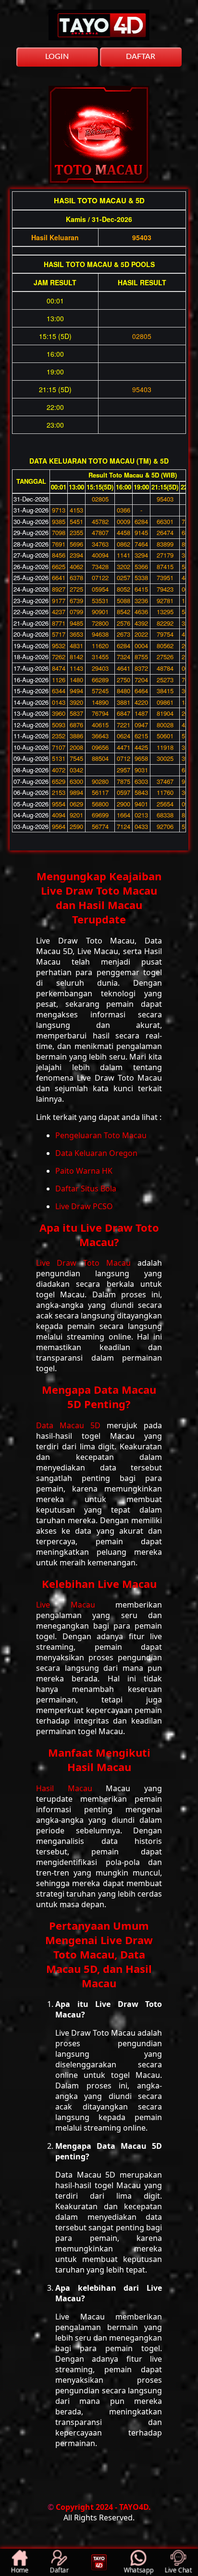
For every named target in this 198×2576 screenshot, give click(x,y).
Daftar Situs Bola (86, 1189)
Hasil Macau (71, 1788)
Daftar (59, 2570)
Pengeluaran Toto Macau (101, 1135)
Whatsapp (138, 2570)
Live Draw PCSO (84, 1206)
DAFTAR (141, 57)
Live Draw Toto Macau (87, 1263)
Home (20, 2570)
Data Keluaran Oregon (96, 1153)
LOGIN (57, 57)
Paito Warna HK (84, 1171)
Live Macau (76, 1605)
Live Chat (178, 2570)
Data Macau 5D (71, 1425)
